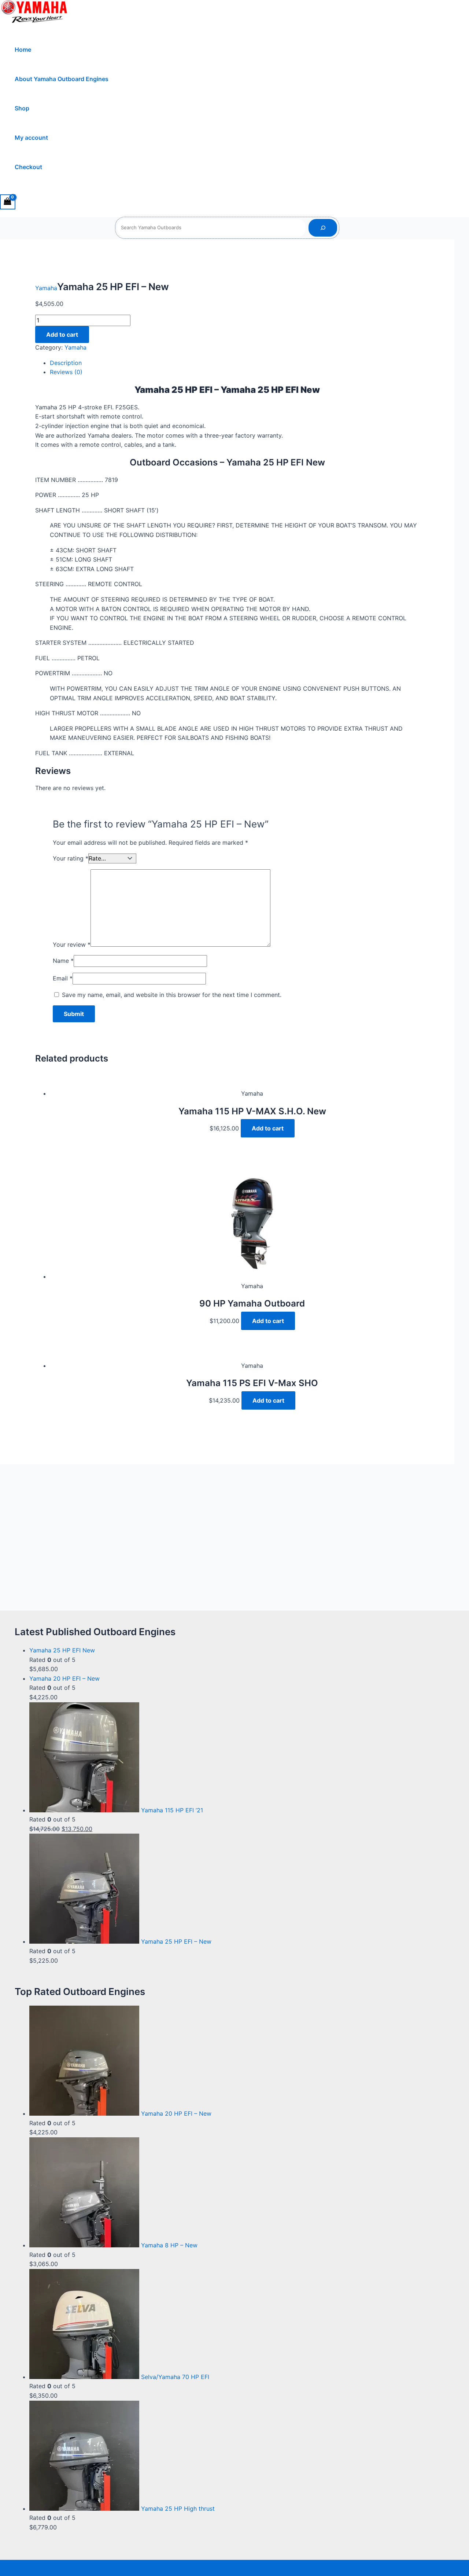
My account (31, 138)
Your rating (71, 858)
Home (23, 50)
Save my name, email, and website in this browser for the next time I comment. (172, 995)
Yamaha (46, 288)
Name (63, 961)
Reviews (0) (66, 372)
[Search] (323, 228)
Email (63, 978)
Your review (72, 944)
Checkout (28, 167)
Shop (22, 108)
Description (66, 363)
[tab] (234, 363)
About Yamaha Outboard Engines (62, 79)
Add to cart (62, 335)
